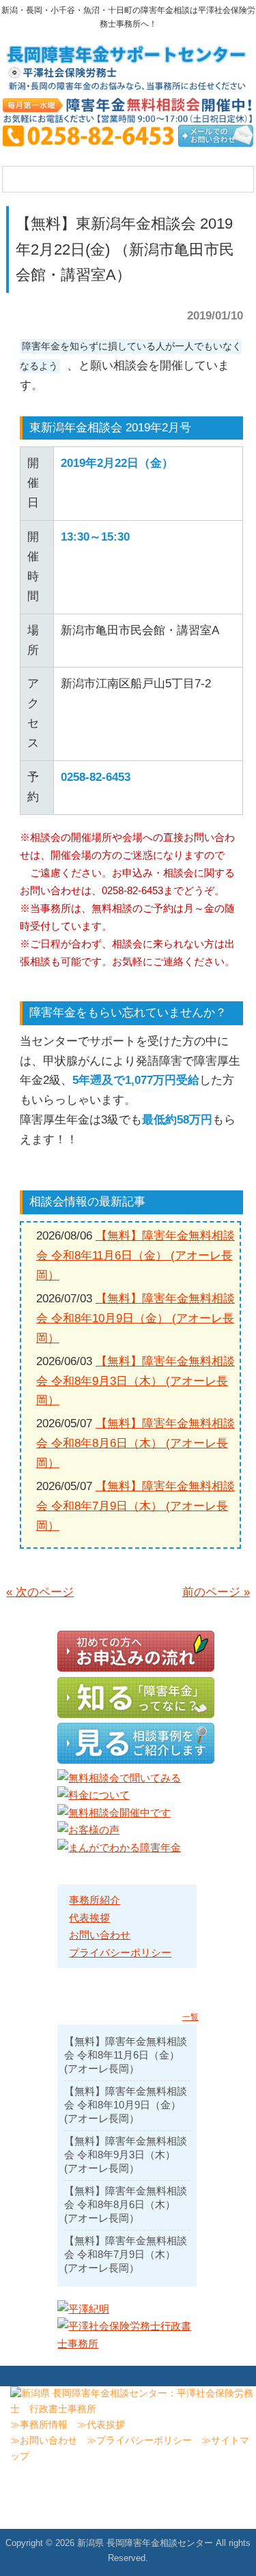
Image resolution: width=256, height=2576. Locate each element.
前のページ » (216, 1592)
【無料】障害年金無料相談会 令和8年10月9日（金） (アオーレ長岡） (136, 1318)
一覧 (190, 2017)
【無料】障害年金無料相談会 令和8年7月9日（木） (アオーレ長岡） (136, 1506)
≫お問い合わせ (44, 2441)
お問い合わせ (100, 1935)
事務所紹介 (95, 1900)
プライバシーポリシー (120, 1952)
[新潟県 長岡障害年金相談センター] (128, 86)
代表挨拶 (89, 1918)
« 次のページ (40, 1592)
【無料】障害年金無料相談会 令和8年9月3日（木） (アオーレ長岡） (136, 1381)
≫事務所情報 (39, 2425)
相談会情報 (58, 1202)
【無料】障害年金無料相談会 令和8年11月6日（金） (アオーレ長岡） (136, 1256)
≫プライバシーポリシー (139, 2441)
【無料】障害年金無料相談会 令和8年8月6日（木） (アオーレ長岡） (136, 1443)
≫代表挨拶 (101, 2425)
